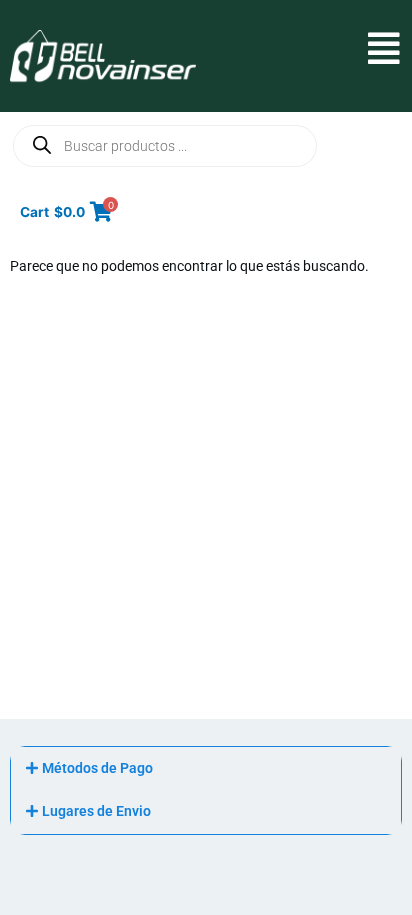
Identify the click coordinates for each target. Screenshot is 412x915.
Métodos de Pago (97, 768)
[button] (297, 49)
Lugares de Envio (96, 811)
